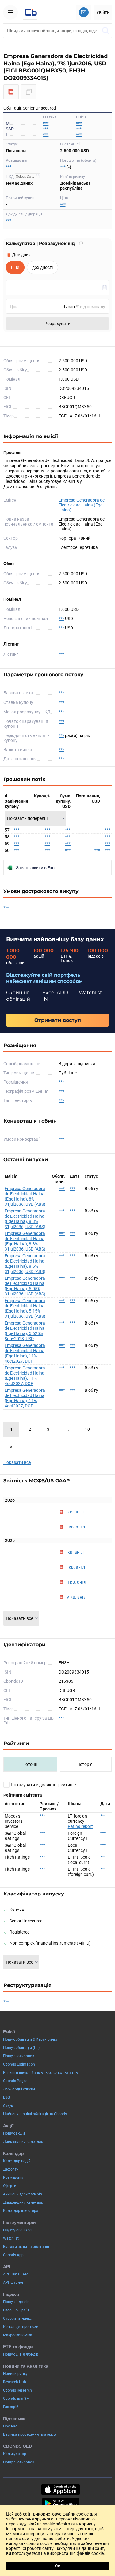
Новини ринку (15, 2374)
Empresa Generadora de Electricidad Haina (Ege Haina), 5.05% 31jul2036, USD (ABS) (25, 1286)
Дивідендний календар (23, 2142)
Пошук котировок (19, 2056)
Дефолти (11, 2169)
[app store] (61, 2489)
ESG (6, 2097)
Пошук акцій (14, 2133)
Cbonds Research (17, 2390)
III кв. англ (76, 1582)
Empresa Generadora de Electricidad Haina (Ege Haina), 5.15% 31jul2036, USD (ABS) (25, 1308)
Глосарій (11, 2407)
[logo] (30, 12)
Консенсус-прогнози (21, 2327)
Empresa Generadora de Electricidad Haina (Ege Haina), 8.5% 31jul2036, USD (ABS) (25, 1264)
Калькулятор (15, 2454)
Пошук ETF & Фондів (21, 2354)
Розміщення (14, 2178)
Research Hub (15, 2382)
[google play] (61, 2504)
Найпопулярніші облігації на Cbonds (35, 2114)
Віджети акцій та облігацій (26, 2247)
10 (87, 1429)
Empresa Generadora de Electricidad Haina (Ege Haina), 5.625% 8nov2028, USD (25, 1331)
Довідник (21, 255)
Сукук (8, 2106)
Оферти (10, 2186)
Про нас (10, 2426)
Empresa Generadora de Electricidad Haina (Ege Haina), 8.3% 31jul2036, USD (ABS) (25, 1219)
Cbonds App (13, 2255)
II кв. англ (75, 1527)
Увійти (103, 12)
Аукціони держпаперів (23, 2194)
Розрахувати (57, 324)
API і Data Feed (16, 2274)
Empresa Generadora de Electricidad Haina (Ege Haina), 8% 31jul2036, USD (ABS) (25, 1196)
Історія (86, 1764)
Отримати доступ (58, 1020)
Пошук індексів (16, 2302)
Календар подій (17, 2161)
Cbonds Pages (15, 2081)
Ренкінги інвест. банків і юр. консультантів (40, 2073)
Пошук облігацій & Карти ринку (30, 2039)
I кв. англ (75, 1512)
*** (79, 123)
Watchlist (11, 2238)
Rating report (80, 1826)
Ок (58, 2566)
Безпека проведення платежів (29, 2434)
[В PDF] (11, 92)
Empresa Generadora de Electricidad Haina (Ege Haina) (82, 505)
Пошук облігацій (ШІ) (21, 2048)
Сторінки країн (16, 2310)
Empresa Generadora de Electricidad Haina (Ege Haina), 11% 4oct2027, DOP (25, 1353)
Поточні (30, 1764)
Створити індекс (17, 2318)
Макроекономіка (18, 2335)
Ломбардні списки (19, 2089)
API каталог (13, 2283)
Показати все (17, 1462)
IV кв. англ (76, 1597)
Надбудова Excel (18, 2230)
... (67, 1429)
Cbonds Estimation (19, 2064)
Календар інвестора (21, 2211)
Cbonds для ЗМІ (17, 2399)
